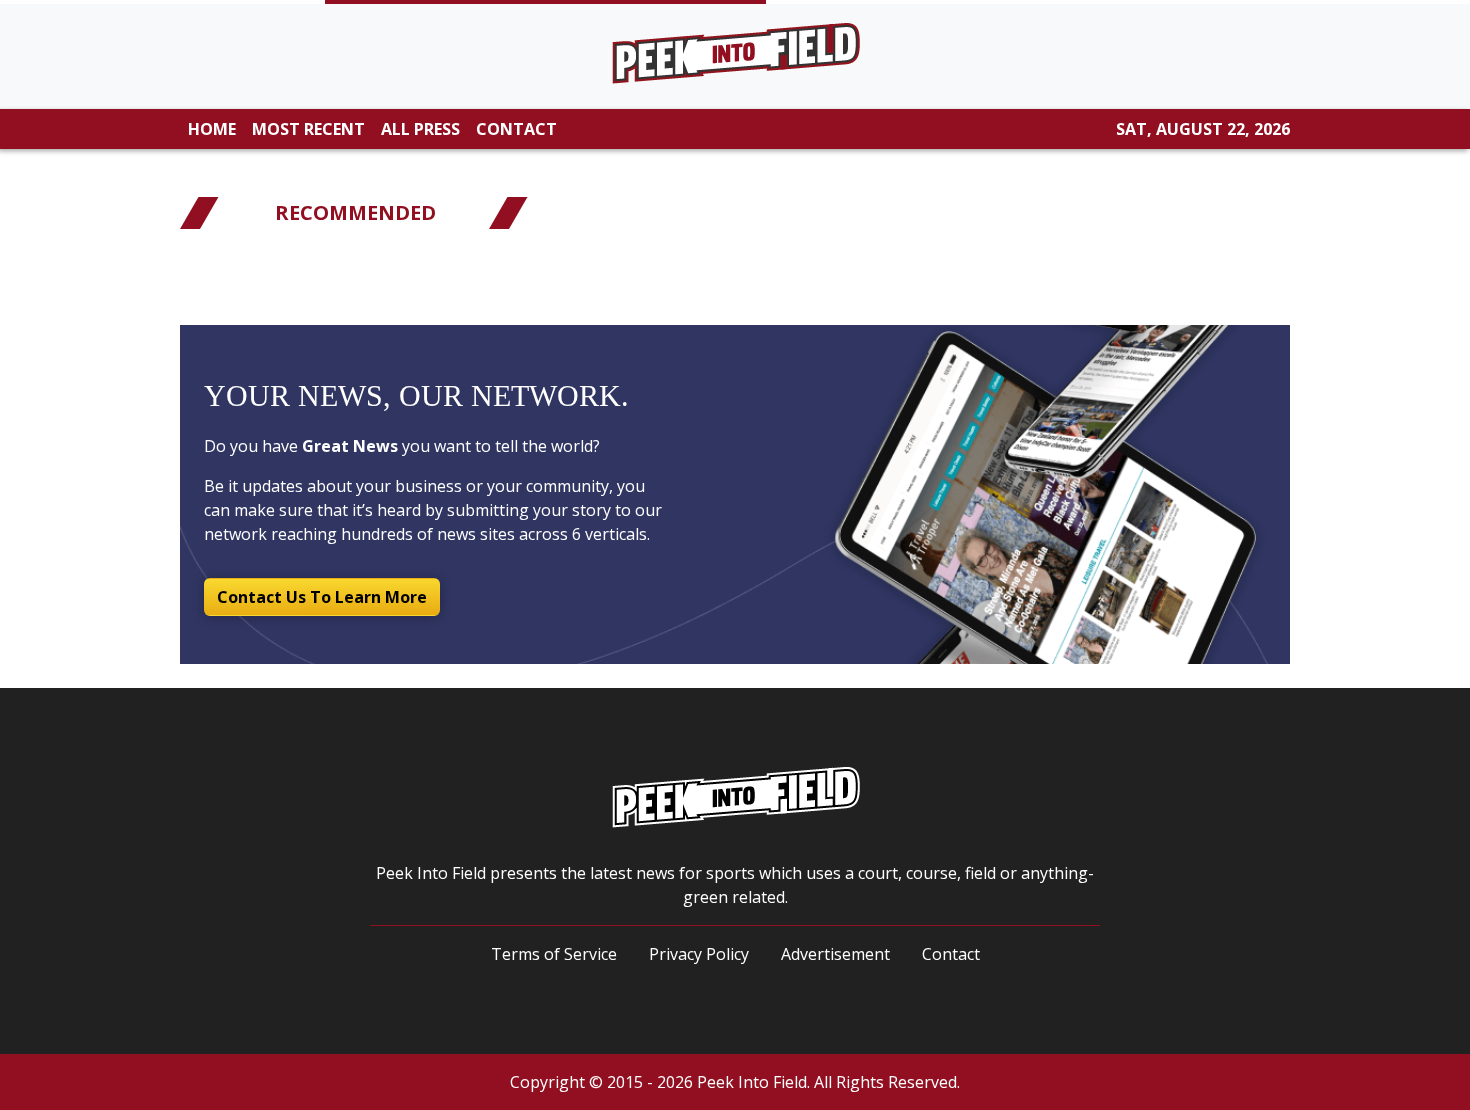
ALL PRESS (420, 129)
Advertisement (835, 954)
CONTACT (516, 129)
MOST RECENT (308, 129)
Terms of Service (554, 954)
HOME (212, 129)
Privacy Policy (699, 954)
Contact (951, 954)
